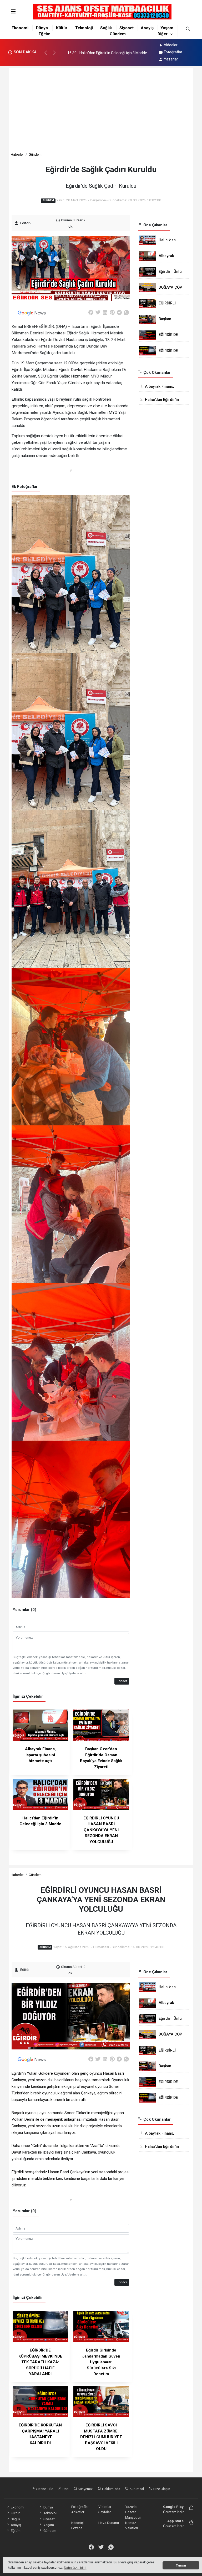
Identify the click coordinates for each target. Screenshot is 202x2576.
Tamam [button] (181, 2565)
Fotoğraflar (173, 52)
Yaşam (167, 28)
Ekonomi (20, 28)
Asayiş (147, 28)
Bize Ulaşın (161, 2489)
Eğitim (45, 34)
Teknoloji (84, 28)
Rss (65, 2489)
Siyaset (127, 28)
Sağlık (106, 28)
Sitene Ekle (44, 2489)
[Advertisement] (101, 112)
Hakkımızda (111, 2489)
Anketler (78, 2512)
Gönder (122, 1681)
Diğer (163, 34)
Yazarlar (171, 59)
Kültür (62, 28)
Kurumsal (136, 2489)
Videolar (171, 45)
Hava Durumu (109, 2523)
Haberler (17, 154)
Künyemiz (85, 2489)
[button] (48, 55)
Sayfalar (105, 2512)
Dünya (42, 28)
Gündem (118, 34)
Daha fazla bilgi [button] (75, 2568)
